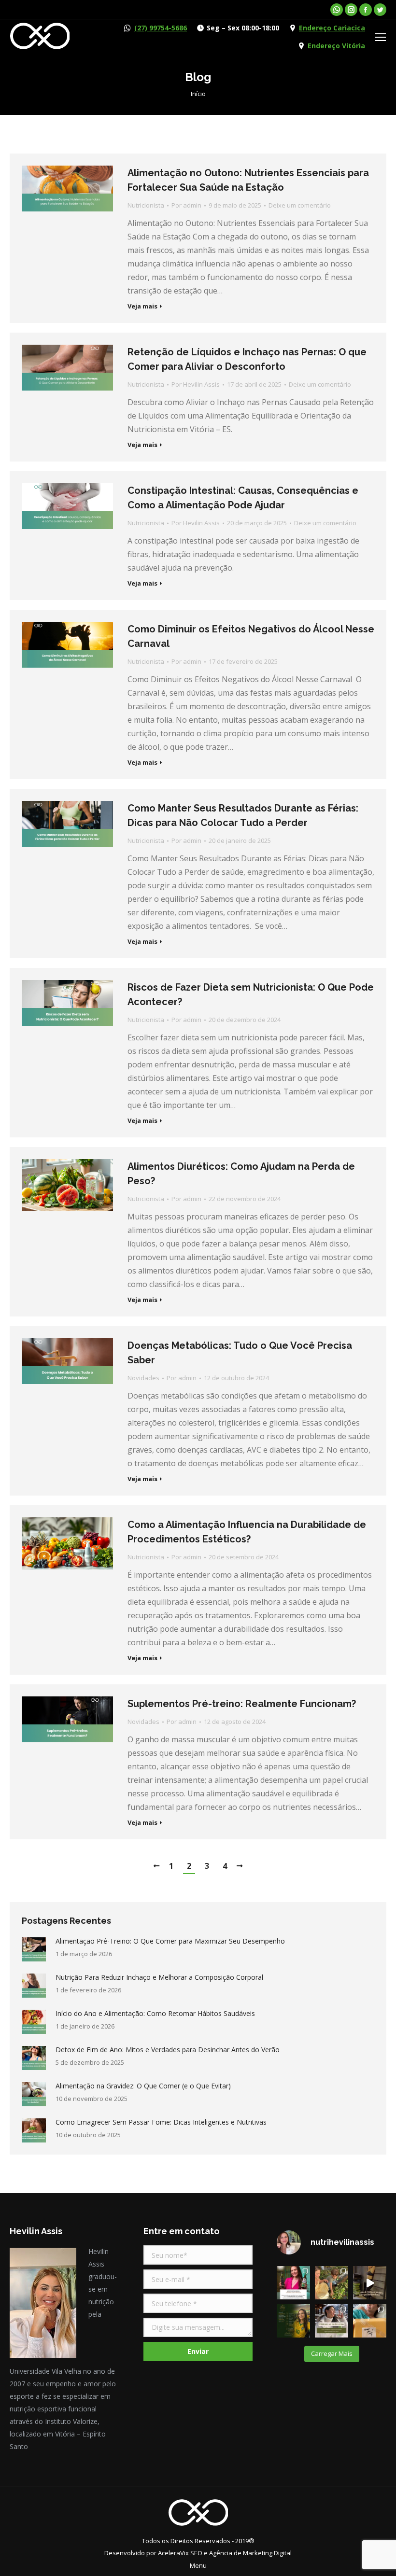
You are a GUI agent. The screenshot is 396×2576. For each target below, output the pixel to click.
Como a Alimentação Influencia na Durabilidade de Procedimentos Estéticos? (247, 1532)
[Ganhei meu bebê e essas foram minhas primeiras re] (370, 2321)
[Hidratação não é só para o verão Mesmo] (332, 2321)
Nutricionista (146, 205)
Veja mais (142, 306)
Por (186, 205)
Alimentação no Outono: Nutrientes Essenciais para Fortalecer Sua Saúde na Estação (248, 180)
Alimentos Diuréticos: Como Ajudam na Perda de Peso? (241, 1174)
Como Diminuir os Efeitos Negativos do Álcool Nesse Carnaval (251, 636)
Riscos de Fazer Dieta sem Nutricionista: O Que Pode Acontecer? (251, 994)
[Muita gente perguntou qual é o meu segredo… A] (370, 2283)
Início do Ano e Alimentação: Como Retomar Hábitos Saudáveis (155, 2013)
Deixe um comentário (300, 205)
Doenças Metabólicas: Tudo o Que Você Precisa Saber (240, 1353)
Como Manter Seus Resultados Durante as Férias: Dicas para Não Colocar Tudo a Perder (243, 815)
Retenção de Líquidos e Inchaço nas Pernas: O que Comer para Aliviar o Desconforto (247, 359)
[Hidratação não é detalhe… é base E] (293, 2321)
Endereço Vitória (336, 46)
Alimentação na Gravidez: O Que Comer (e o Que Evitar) (143, 2086)
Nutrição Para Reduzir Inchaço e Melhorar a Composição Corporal (159, 1977)
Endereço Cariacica (332, 28)
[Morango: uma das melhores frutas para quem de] (332, 2283)
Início (198, 94)
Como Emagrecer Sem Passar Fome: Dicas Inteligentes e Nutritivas (161, 2122)
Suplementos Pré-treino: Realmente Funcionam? (242, 1704)
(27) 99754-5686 (161, 28)
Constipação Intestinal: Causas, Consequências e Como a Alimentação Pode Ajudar (243, 498)
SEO (196, 2553)
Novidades (143, 1378)
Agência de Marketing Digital (250, 2553)
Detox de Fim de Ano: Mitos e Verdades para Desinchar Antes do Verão (168, 2050)
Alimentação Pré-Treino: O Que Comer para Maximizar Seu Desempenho (170, 1941)
